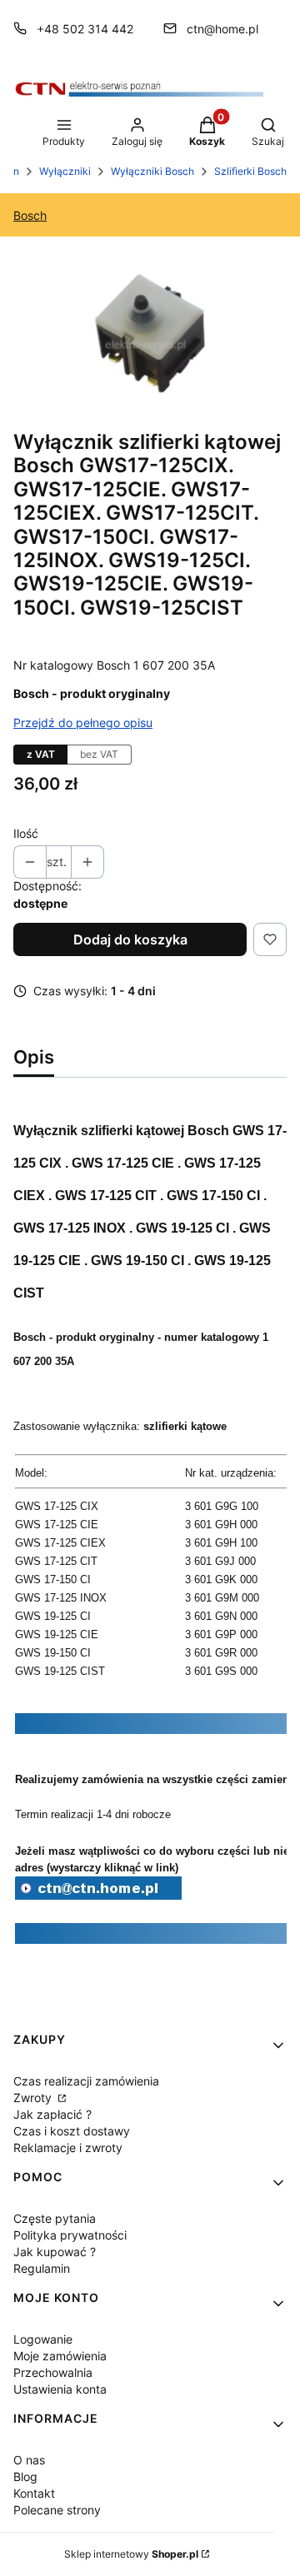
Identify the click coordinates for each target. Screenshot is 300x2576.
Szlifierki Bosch (250, 171)
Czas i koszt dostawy (72, 2131)
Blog (25, 2476)
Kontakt (34, 2493)
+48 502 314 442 (85, 29)
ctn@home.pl (222, 29)
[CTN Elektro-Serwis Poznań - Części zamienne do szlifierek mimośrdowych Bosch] (98, 1895)
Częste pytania (55, 2218)
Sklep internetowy (131, 2554)
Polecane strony (57, 2510)
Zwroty (34, 2098)
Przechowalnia (53, 2372)
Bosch (30, 215)
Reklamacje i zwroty (68, 2147)
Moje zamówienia (60, 2356)
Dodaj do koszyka (130, 939)
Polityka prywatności (70, 2235)
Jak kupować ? (55, 2252)
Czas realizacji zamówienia (86, 2081)
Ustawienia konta (60, 2389)
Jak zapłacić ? (52, 2114)
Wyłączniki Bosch (152, 171)
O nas (29, 2460)
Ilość (26, 833)
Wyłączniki (65, 171)
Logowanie (43, 2339)
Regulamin (42, 2268)
